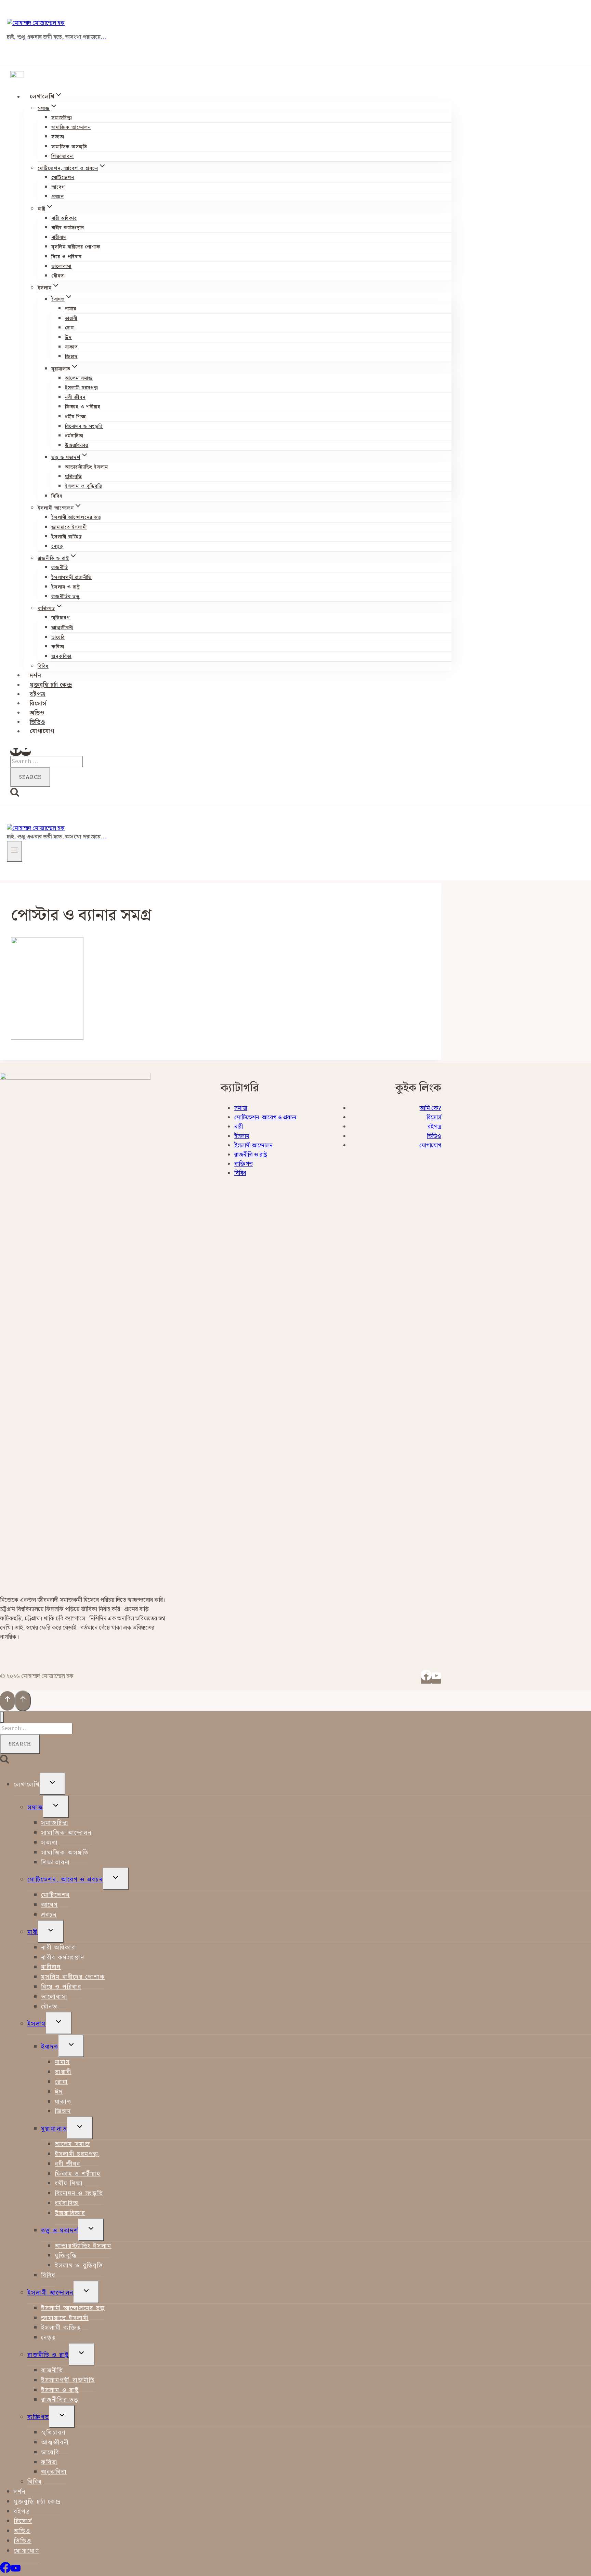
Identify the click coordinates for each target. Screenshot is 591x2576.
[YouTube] (26, 752)
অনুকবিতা (61, 657)
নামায (71, 309)
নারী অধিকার (64, 218)
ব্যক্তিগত (244, 1164)
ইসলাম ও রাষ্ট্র (66, 587)
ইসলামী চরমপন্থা (82, 388)
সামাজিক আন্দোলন (71, 127)
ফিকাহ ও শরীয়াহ (83, 407)
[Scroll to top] (7, 1701)
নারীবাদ (59, 238)
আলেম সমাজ (79, 378)
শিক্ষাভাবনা (63, 157)
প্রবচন (58, 197)
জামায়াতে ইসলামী (69, 527)
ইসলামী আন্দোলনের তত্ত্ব (76, 517)
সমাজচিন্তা (62, 118)
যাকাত (71, 347)
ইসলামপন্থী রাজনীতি (71, 578)
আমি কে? (430, 1108)
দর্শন (36, 676)
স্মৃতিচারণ (61, 618)
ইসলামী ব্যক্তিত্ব (67, 537)
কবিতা (58, 647)
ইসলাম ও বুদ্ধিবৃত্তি (84, 486)
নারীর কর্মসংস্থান (68, 228)
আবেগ (58, 187)
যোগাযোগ (42, 732)
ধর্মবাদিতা (74, 436)
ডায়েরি (58, 637)
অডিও (37, 713)
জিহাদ (71, 357)
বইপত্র (38, 694)
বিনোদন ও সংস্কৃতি (84, 427)
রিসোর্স (38, 704)
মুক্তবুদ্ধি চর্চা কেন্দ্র (51, 685)
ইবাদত (50, 2047)
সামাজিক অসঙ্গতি (69, 147)
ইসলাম (242, 1136)
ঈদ (68, 338)
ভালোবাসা (61, 267)
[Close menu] (2, 1717)
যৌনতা (58, 276)
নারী (239, 1127)
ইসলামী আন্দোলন (253, 1146)
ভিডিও (37, 722)
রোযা (70, 328)
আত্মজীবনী (62, 628)
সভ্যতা (58, 137)
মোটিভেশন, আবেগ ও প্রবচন (265, 1118)
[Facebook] (16, 752)
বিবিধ (57, 496)
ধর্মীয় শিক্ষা (76, 417)
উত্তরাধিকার (77, 446)
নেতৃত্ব (57, 547)
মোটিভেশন (63, 178)
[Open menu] (15, 851)
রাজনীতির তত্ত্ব (65, 597)
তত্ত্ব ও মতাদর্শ (60, 2231)
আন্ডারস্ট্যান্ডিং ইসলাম (87, 467)
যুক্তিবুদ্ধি (74, 477)
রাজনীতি (60, 568)
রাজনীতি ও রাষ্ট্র (251, 1155)
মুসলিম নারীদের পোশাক (76, 247)
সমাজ (241, 1108)
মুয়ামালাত (54, 2129)
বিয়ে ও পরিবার (67, 257)
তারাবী (71, 319)
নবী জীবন (75, 397)
